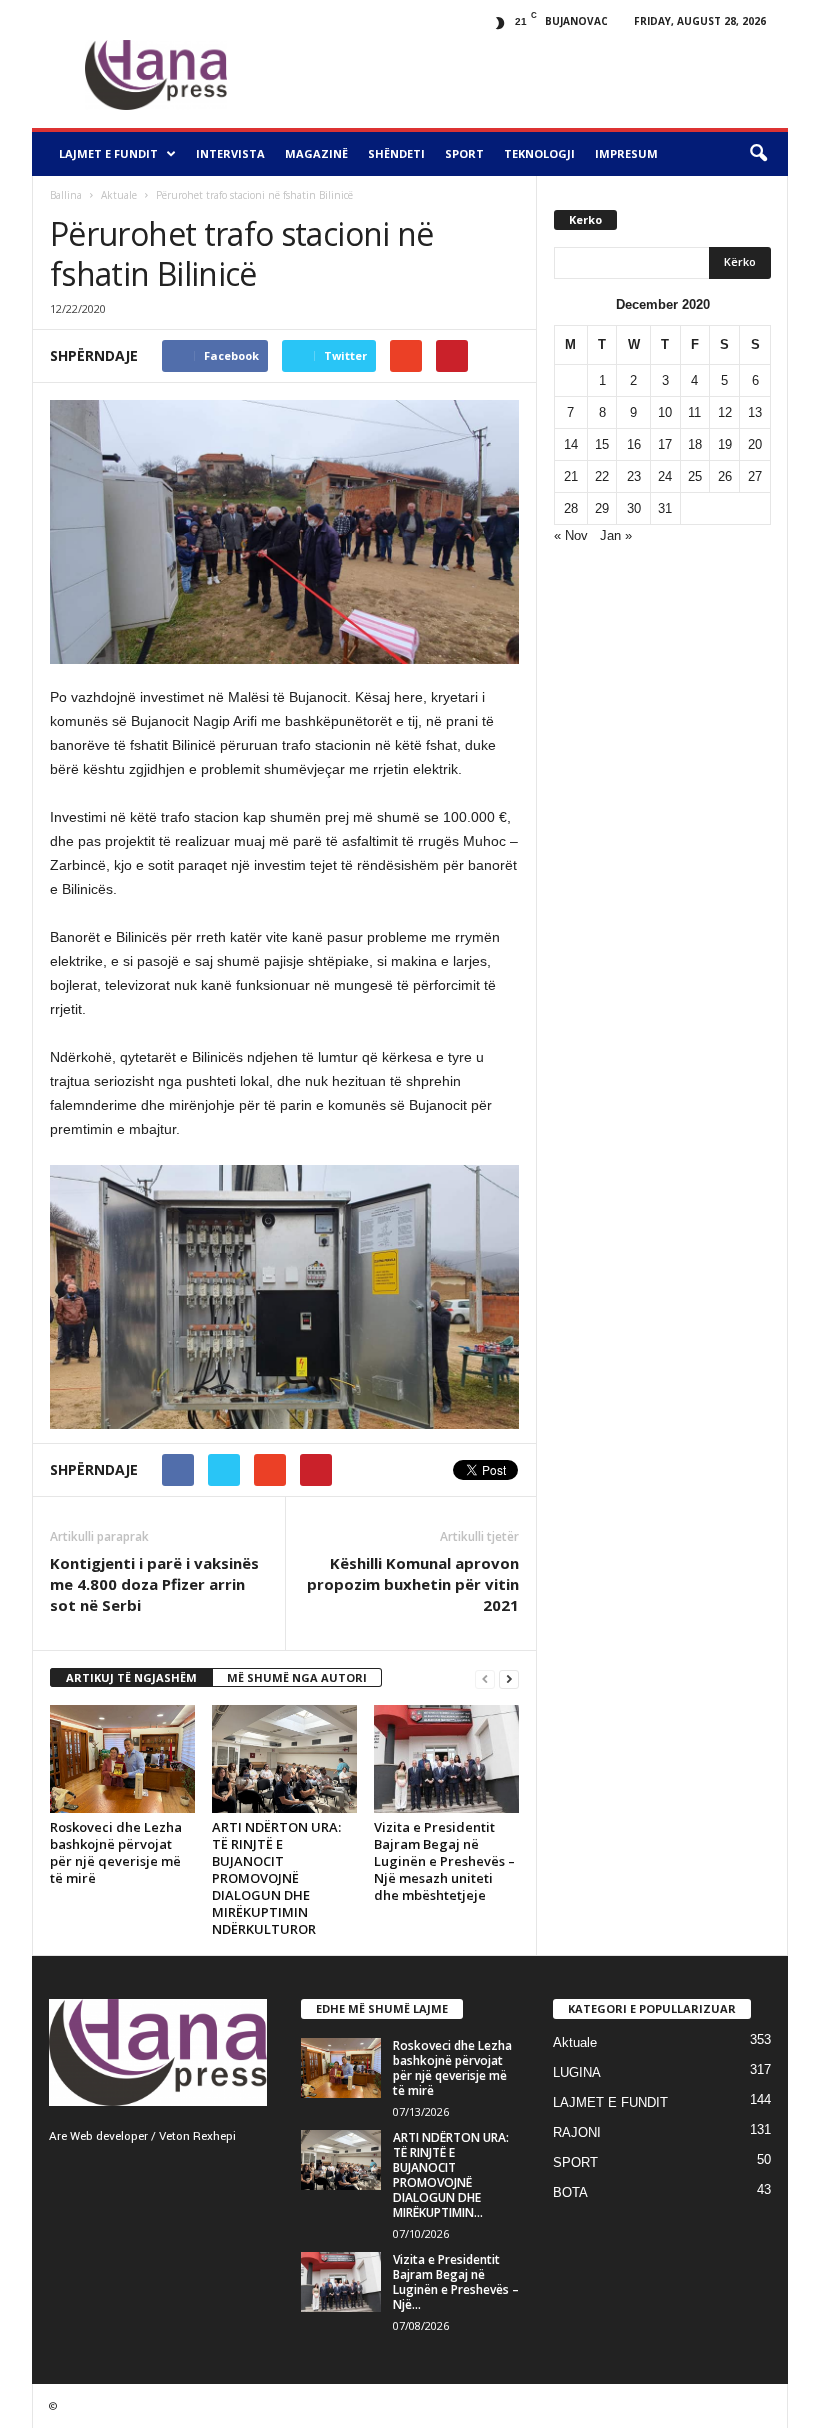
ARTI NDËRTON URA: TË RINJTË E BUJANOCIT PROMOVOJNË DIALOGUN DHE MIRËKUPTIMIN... (451, 2175)
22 (602, 476)
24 (665, 476)
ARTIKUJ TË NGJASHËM (131, 1677)
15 (602, 444)
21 (571, 476)
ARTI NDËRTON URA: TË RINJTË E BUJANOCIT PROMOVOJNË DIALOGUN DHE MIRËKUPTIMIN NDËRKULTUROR (276, 1878)
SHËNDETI (396, 153)
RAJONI (577, 2132)
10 (665, 412)
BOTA (570, 2192)
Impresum (626, 153)
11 (694, 412)
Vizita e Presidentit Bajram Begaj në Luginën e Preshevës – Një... (456, 2282)
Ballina (66, 195)
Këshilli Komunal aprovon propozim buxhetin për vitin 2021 (413, 1584)
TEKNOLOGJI (539, 153)
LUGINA (577, 2072)
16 (634, 444)
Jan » (616, 535)
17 (665, 444)
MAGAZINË (316, 153)
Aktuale (119, 195)
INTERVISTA (230, 153)
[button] (758, 154)
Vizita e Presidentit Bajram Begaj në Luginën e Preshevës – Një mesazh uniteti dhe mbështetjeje (444, 1861)
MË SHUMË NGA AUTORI (297, 1677)
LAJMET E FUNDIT (108, 153)
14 (571, 444)
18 (695, 444)
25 (695, 476)
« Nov (571, 535)
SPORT (464, 153)
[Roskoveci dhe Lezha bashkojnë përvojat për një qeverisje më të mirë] (122, 1759)
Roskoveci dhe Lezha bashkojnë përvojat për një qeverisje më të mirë (116, 1852)
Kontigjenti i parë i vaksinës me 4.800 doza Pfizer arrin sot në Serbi (154, 1584)
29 (602, 508)
